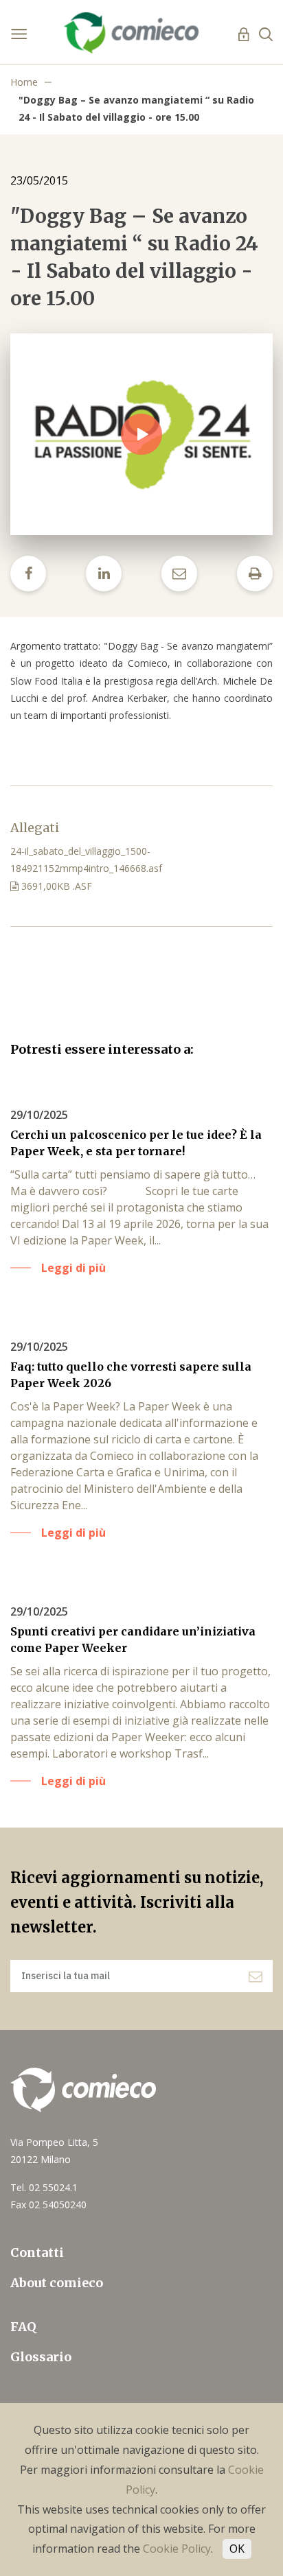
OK (237, 2549)
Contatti (37, 2253)
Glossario (41, 2357)
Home (24, 82)
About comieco (57, 2283)
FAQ (23, 2327)
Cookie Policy (177, 2549)
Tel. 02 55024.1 (44, 2187)
